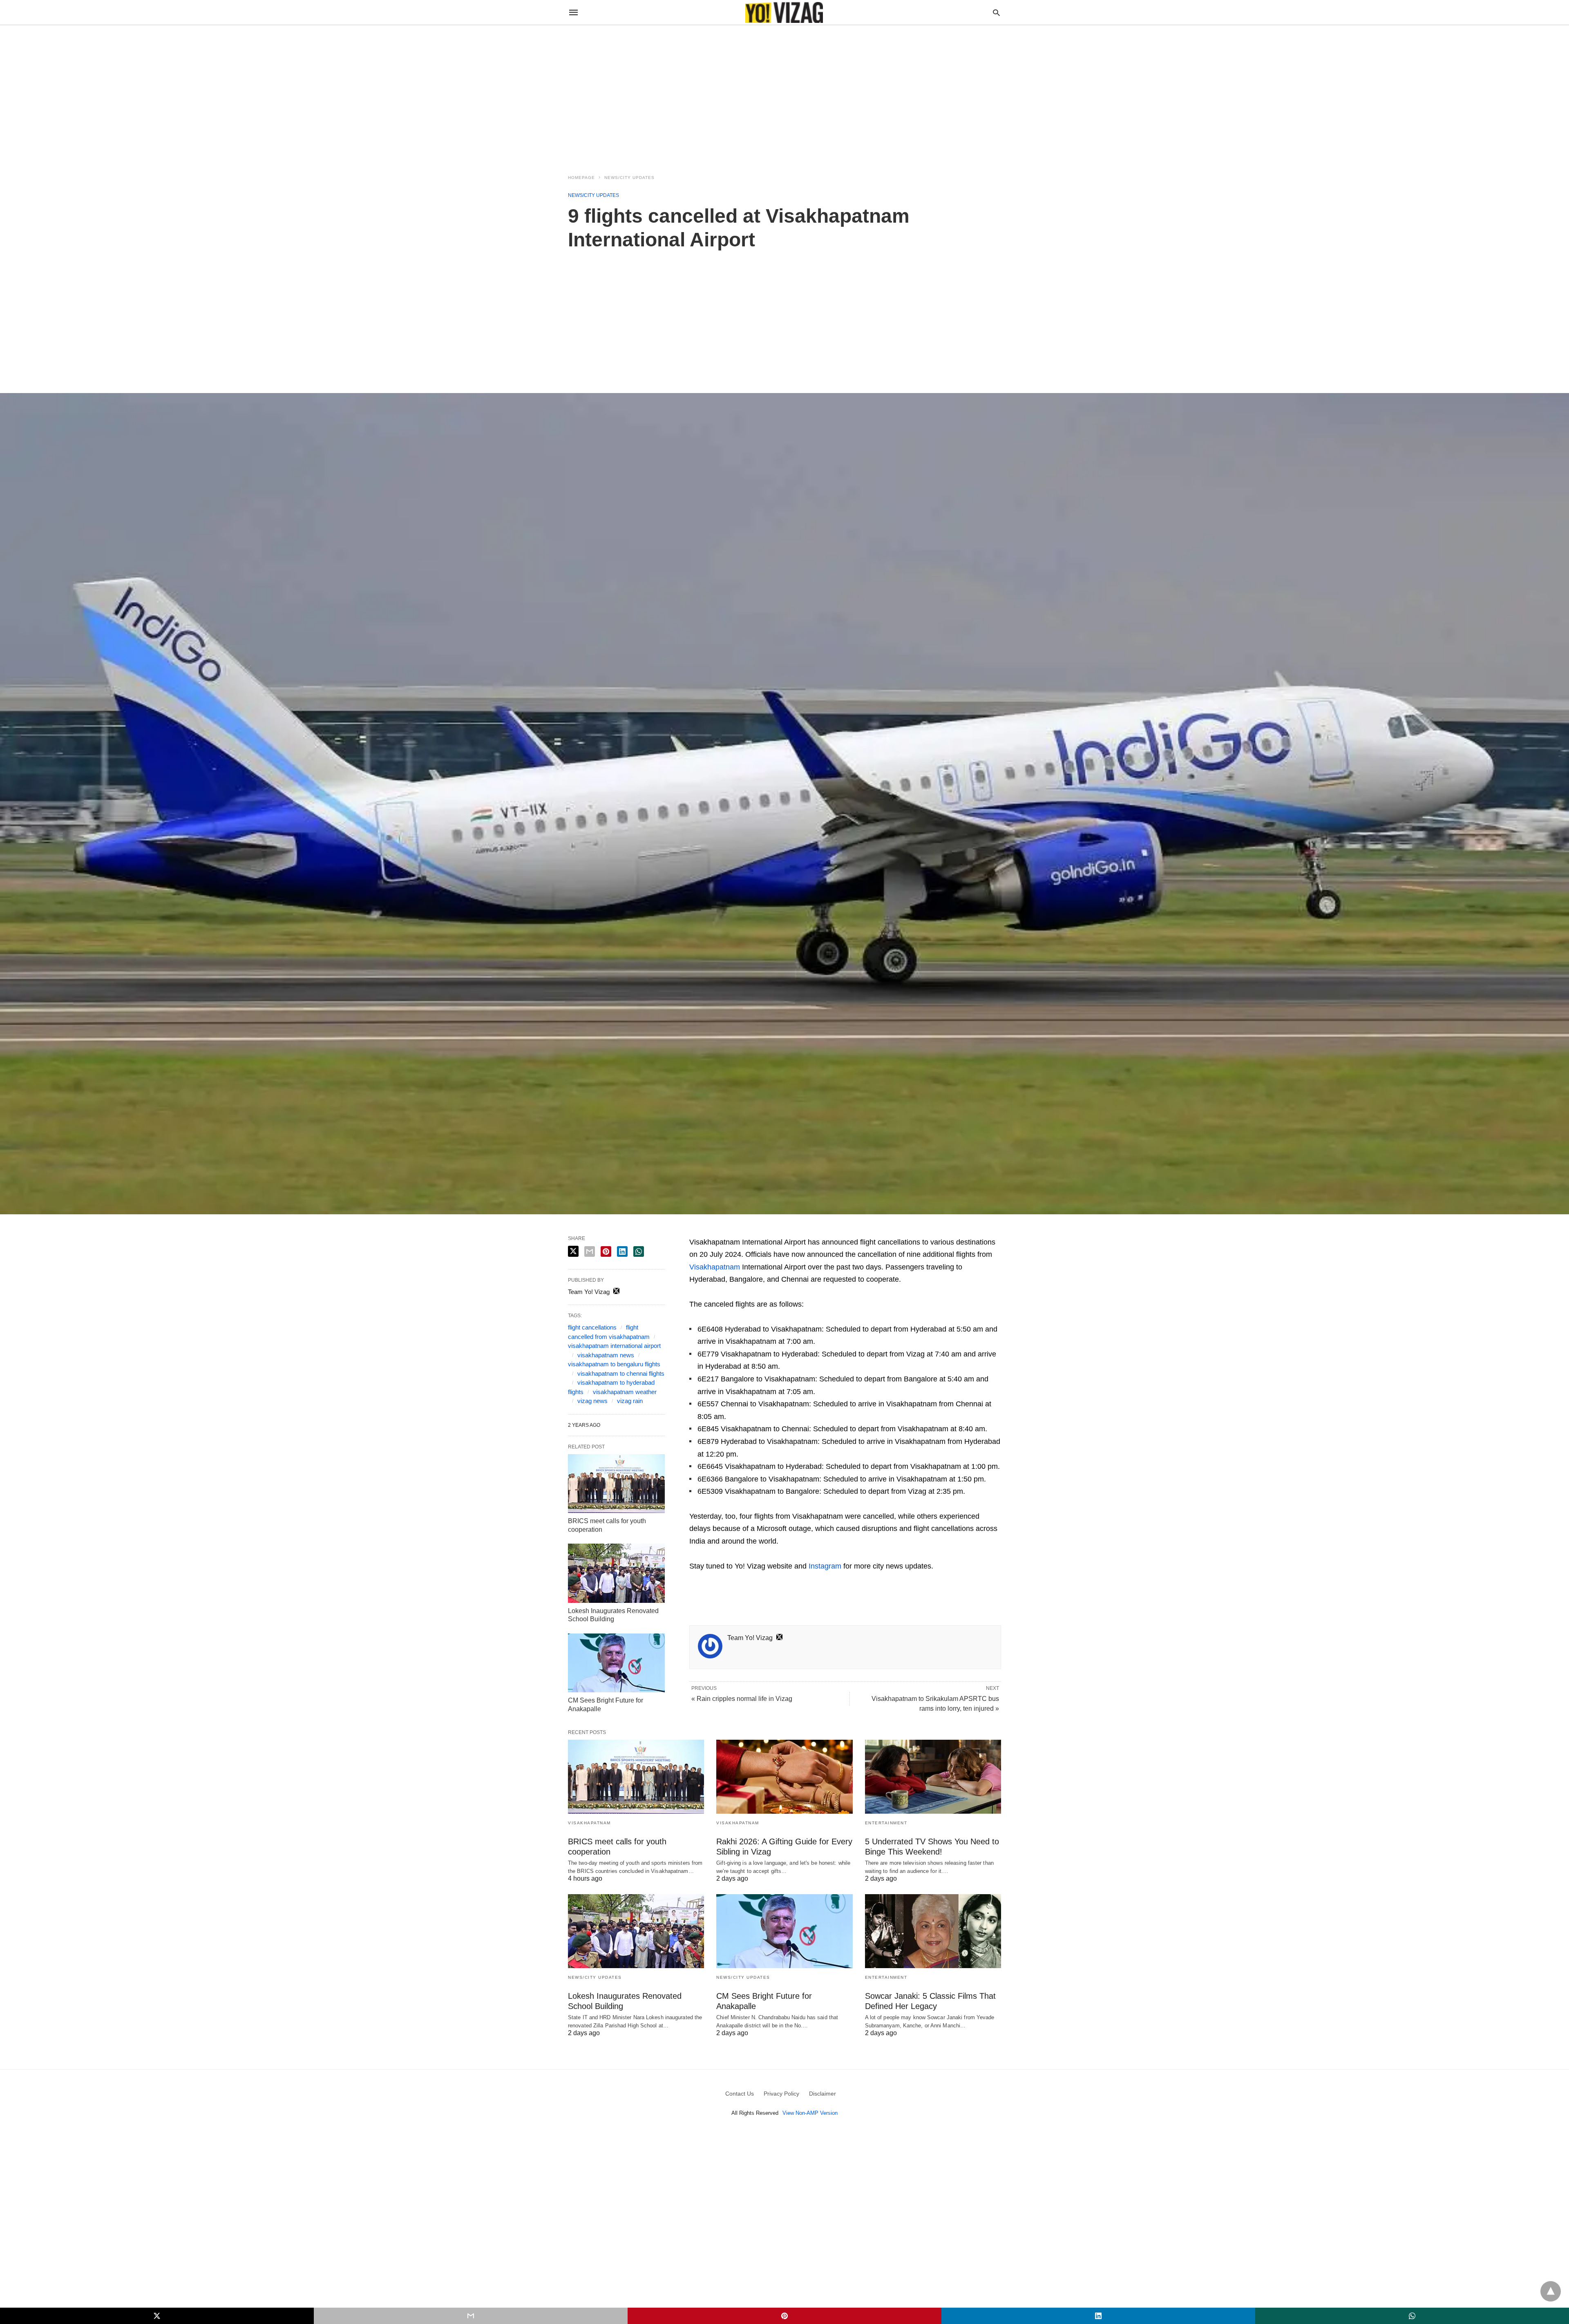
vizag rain (630, 1401)
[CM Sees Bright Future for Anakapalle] (616, 1663)
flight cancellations (592, 1327)
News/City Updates (629, 178)
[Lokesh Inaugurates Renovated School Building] (616, 1573)
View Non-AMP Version (810, 2113)
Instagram (825, 1566)
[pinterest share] (606, 1251)
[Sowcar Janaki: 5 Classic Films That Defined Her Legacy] (933, 1931)
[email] (471, 2316)
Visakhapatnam (715, 1267)
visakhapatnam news (606, 1355)
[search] (996, 12)
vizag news (592, 1401)
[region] (784, 95)
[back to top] (1551, 2291)
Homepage (581, 178)
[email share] (590, 1251)
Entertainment (886, 1823)
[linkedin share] (622, 1251)
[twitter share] (573, 1251)
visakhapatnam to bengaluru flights (614, 1364)
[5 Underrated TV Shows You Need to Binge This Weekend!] (933, 1777)
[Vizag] (784, 12)
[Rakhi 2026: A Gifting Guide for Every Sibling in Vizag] (784, 1777)
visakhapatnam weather (625, 1392)
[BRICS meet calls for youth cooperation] (616, 1484)
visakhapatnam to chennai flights (621, 1373)
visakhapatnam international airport (614, 1346)
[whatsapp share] (639, 1251)
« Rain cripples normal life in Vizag (742, 1699)
